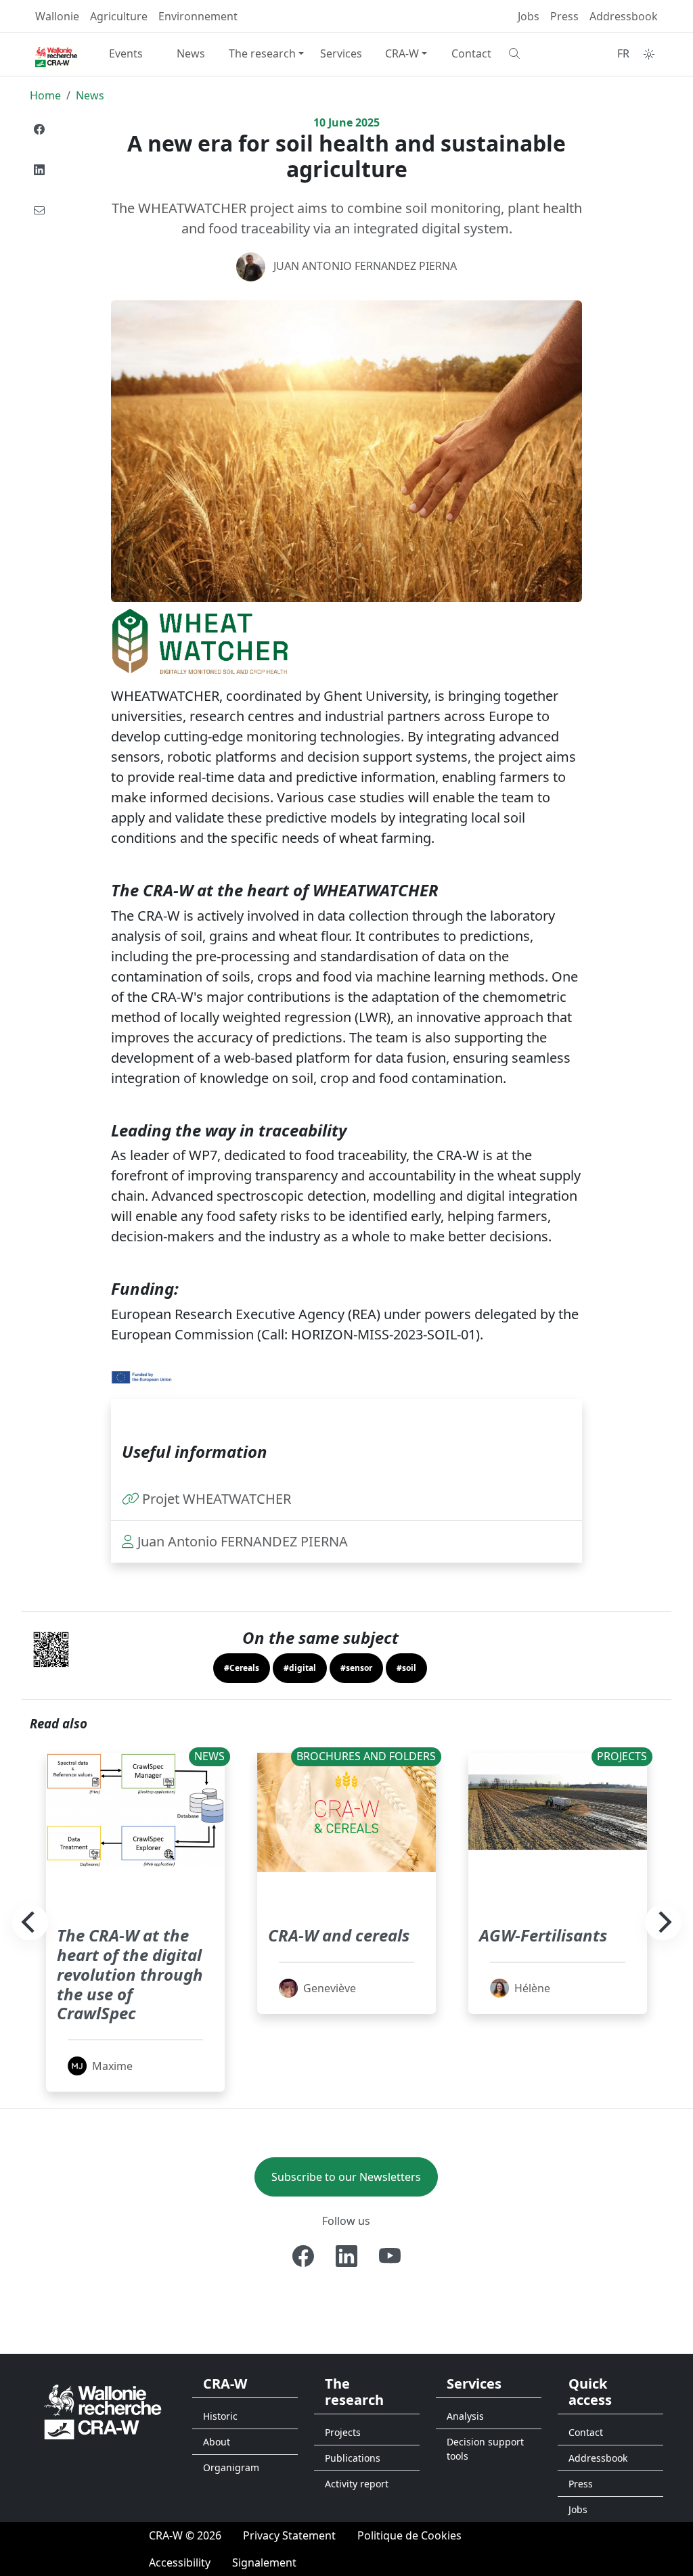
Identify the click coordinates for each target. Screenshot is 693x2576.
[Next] (663, 1923)
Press (564, 16)
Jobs (529, 16)
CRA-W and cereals (339, 1935)
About (217, 2442)
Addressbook (624, 16)
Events (126, 53)
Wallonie (57, 16)
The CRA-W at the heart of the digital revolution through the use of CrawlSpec (130, 1974)
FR (623, 53)
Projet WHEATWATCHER (217, 1499)
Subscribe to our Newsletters (346, 2177)
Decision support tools (485, 2449)
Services (341, 53)
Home (45, 95)
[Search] (536, 53)
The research (262, 53)
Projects (343, 2432)
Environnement (198, 16)
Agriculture (119, 16)
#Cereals (242, 1668)
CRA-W (402, 53)
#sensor (356, 1668)
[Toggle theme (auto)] (649, 54)
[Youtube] (390, 2256)
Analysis (465, 2416)
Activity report (357, 2484)
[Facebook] (39, 129)
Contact (471, 53)
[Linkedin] (39, 170)
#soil (406, 1668)
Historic (220, 2416)
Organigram (231, 2467)
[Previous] (30, 1923)
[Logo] (103, 2411)
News (191, 53)
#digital (300, 1668)
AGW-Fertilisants (543, 1935)
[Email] (39, 210)
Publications (353, 2458)
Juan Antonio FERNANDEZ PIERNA (365, 266)
